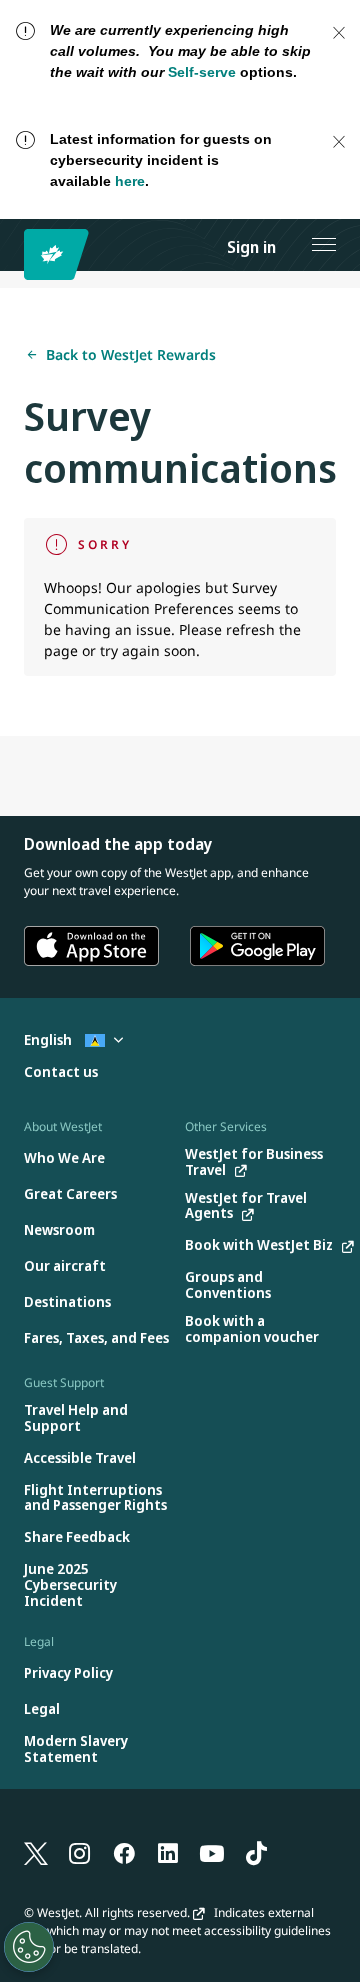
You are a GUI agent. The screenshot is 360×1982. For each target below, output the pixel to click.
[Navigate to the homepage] (59, 254)
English (49, 1039)
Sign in (251, 247)
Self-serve (202, 72)
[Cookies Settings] (29, 1947)
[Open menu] (324, 245)
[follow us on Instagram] (80, 1852)
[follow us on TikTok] (256, 1852)
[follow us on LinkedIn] (168, 1852)
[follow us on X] (36, 1852)
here (130, 181)
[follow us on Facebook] (124, 1852)
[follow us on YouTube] (212, 1852)
